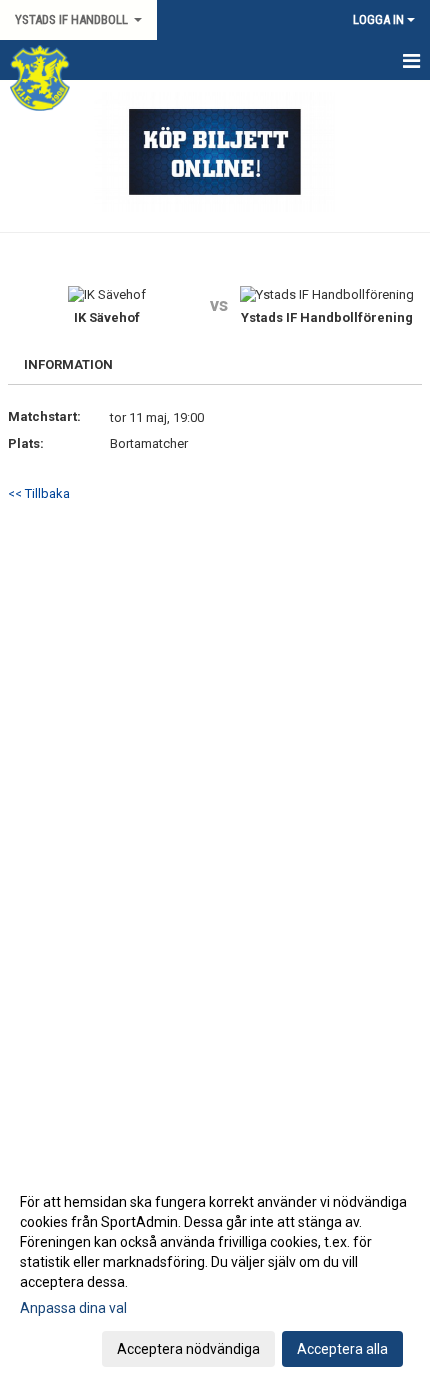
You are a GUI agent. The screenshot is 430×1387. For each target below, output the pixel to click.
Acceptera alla (342, 1349)
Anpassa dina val (73, 1308)
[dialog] (215, 1274)
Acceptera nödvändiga (188, 1349)
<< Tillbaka (39, 493)
